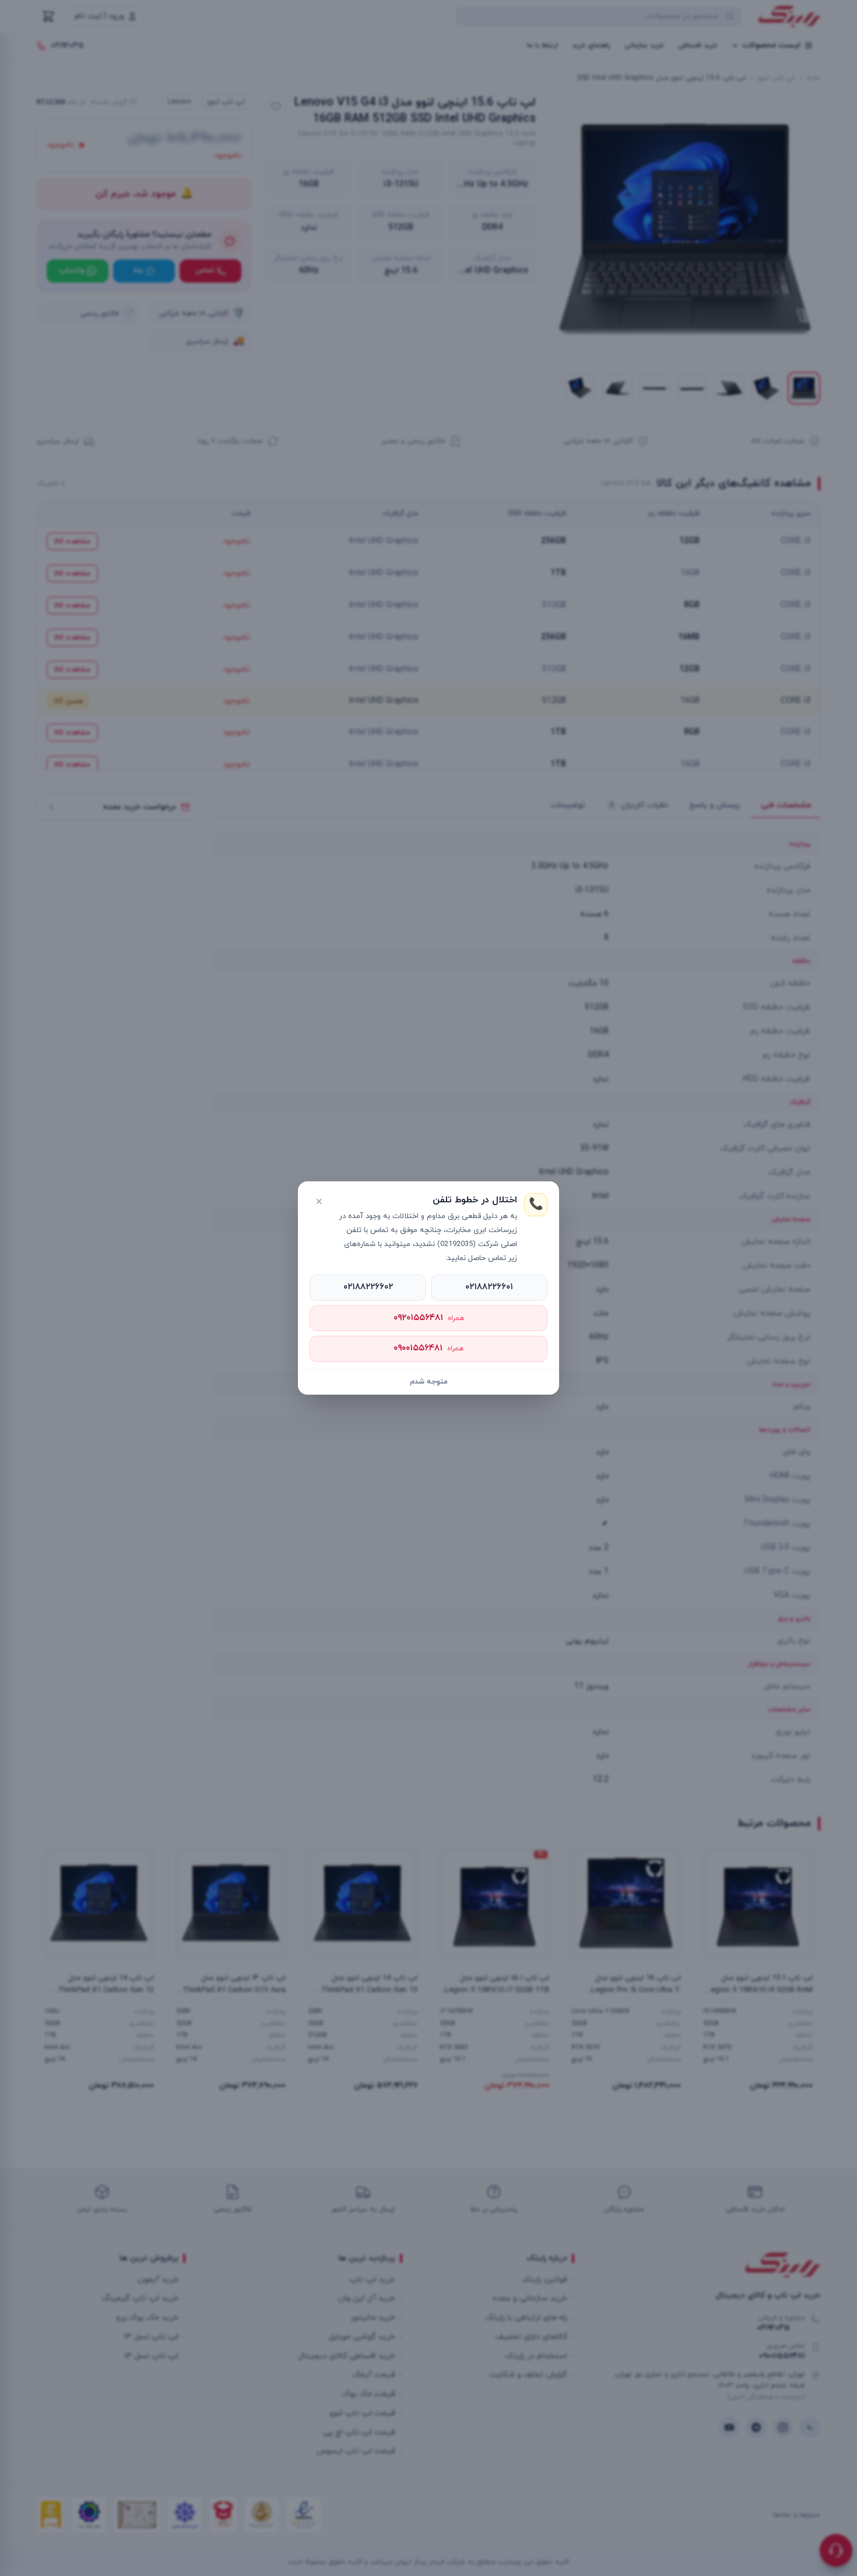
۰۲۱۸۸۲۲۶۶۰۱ (489, 1287)
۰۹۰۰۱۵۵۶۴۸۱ (428, 1348)
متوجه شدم (429, 1382)
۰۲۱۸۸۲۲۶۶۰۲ (368, 1287)
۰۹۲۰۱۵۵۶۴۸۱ (429, 1318)
